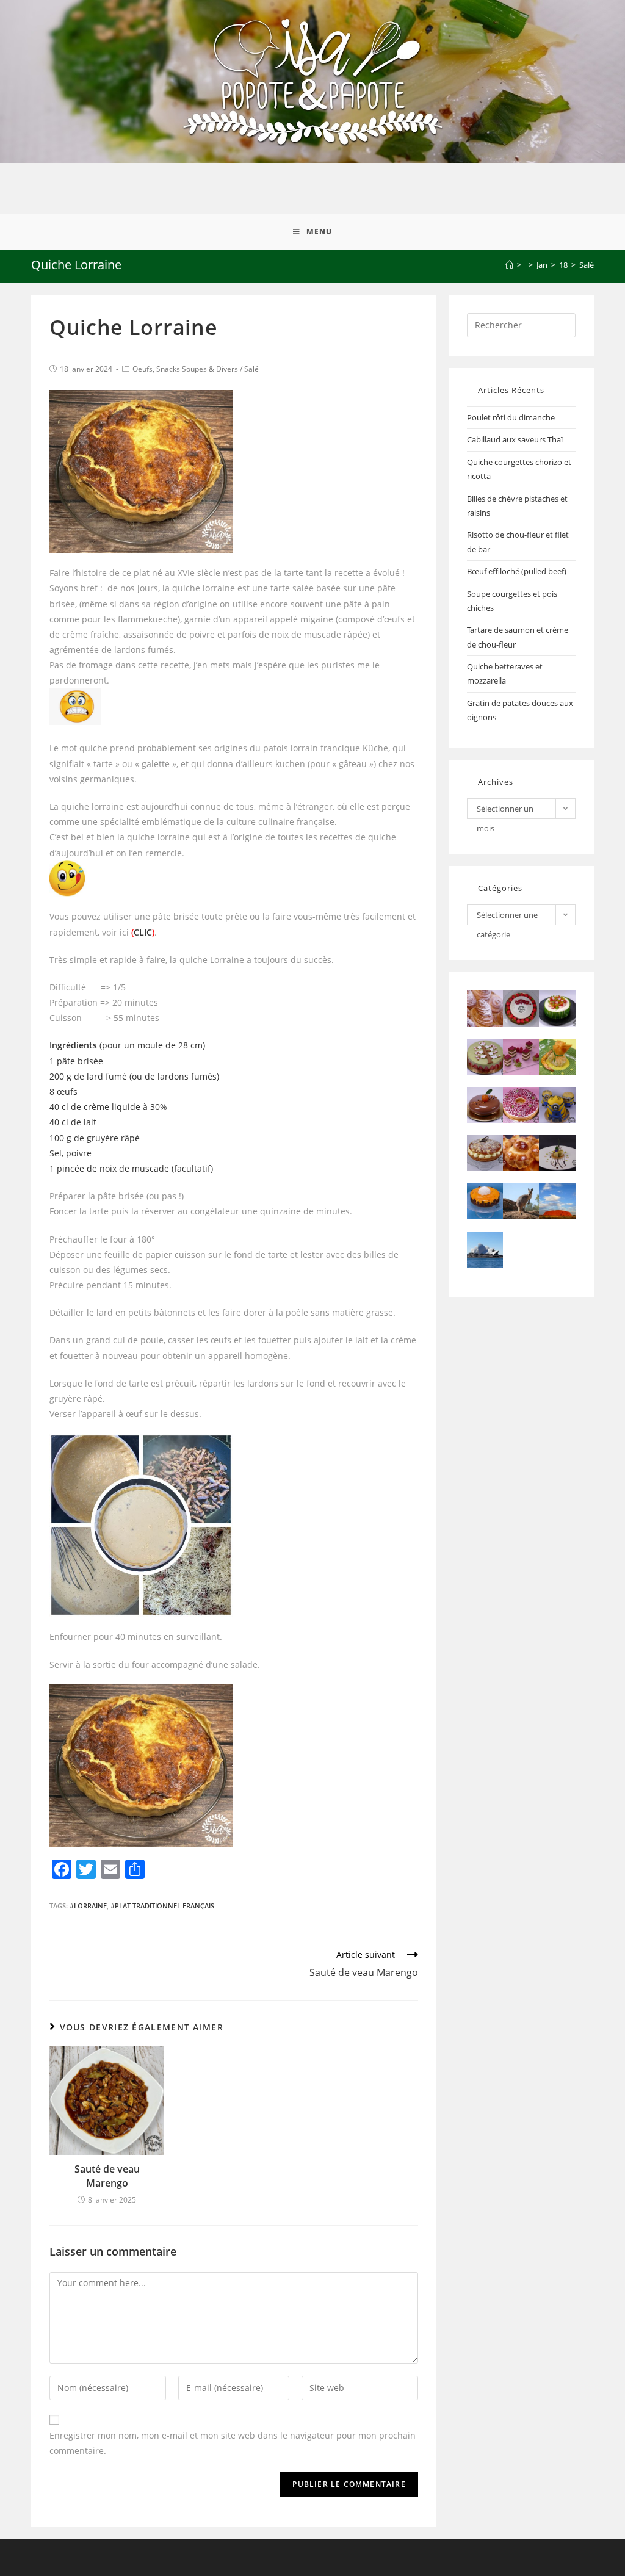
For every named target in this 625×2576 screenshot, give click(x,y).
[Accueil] (509, 265)
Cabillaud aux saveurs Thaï (515, 439)
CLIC (143, 932)
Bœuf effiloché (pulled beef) (517, 571)
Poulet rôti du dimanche (511, 417)
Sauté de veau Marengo (107, 2176)
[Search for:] (521, 324)
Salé (251, 369)
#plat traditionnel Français (162, 1906)
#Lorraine (88, 1906)
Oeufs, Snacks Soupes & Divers (185, 369)
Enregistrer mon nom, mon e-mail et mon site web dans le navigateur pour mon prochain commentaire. (233, 2443)
